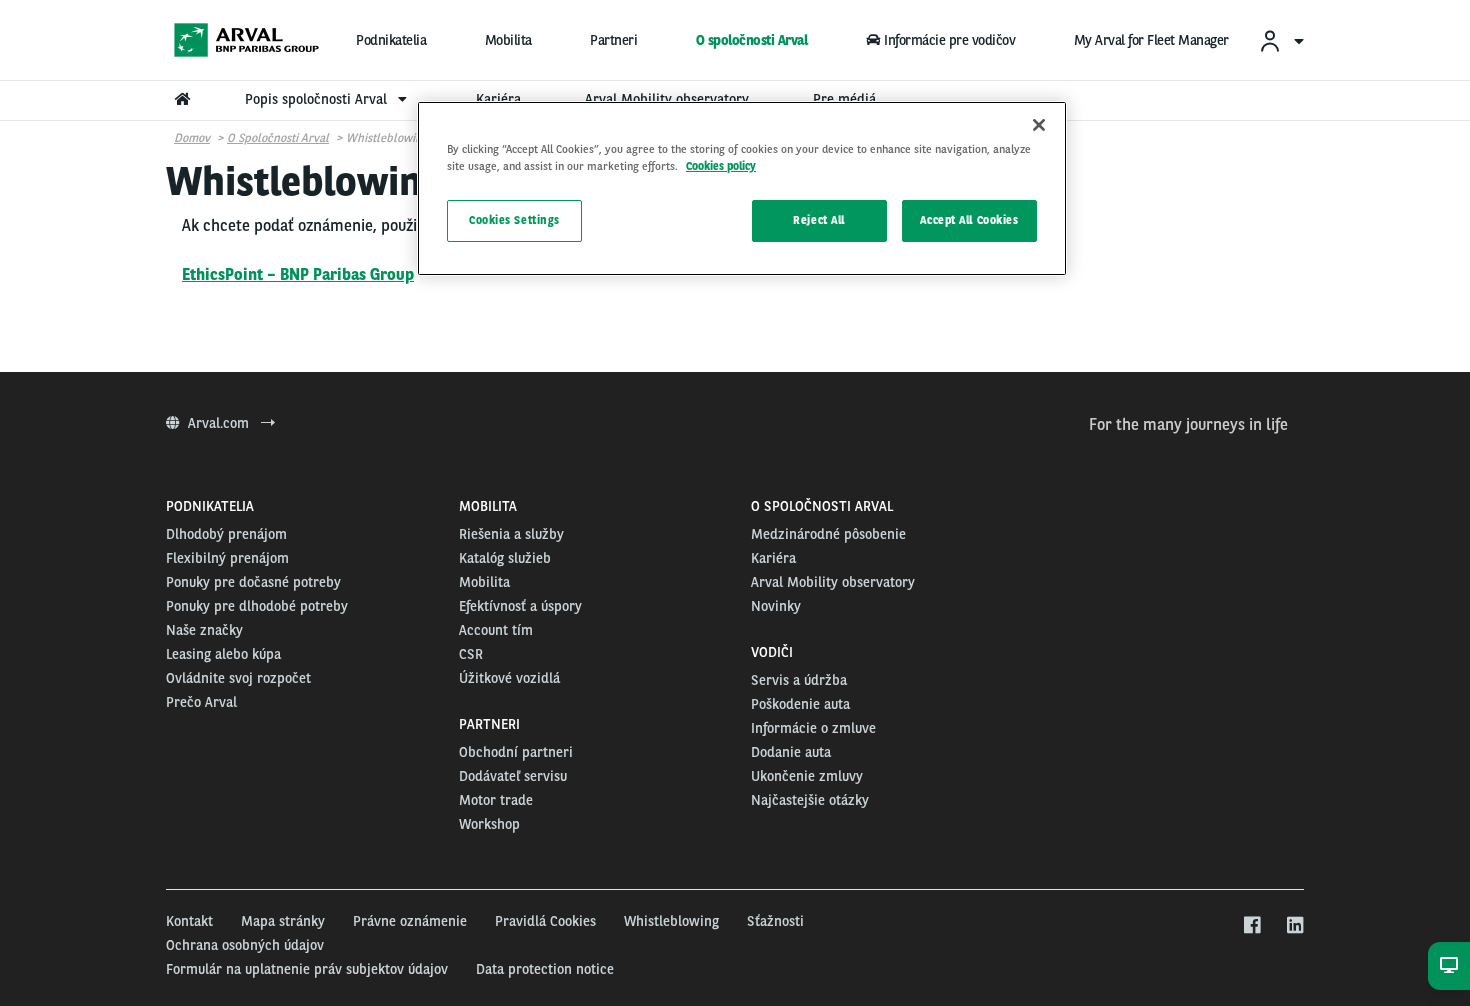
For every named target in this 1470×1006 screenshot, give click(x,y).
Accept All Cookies (969, 220)
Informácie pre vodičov (949, 40)
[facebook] (1251, 926)
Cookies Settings (514, 220)
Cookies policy (721, 166)
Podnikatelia (391, 40)
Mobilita (508, 40)
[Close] (1039, 125)
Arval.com (220, 423)
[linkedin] (1294, 926)
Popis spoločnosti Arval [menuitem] (318, 99)
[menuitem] (1281, 40)
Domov (192, 138)
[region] (742, 188)
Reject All (819, 220)
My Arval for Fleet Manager (1151, 40)
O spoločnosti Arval (752, 40)
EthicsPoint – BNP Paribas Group (298, 274)
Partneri (613, 40)
